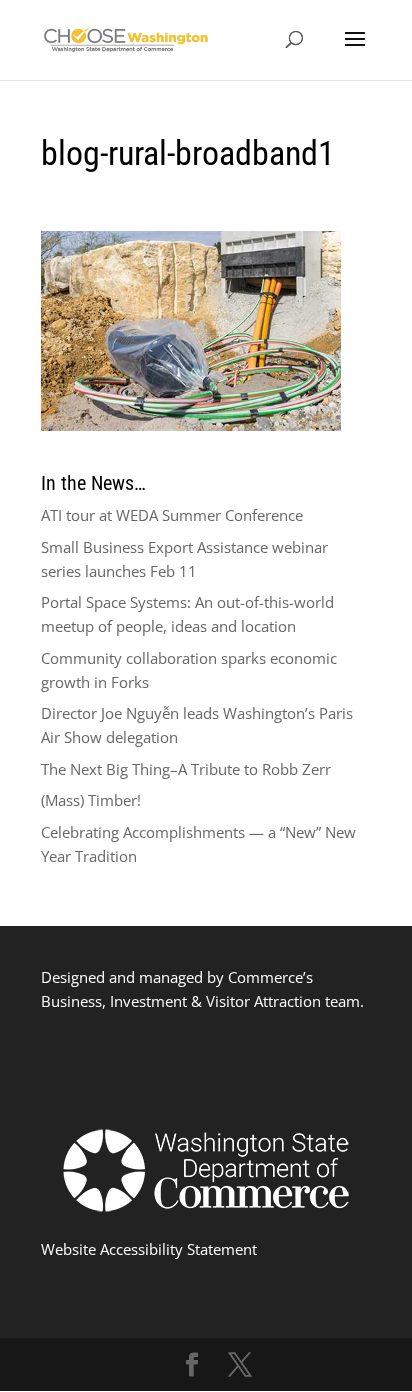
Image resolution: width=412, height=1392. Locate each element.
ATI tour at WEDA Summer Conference (172, 515)
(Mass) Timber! (91, 800)
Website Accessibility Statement (149, 1249)
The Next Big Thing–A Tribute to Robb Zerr (186, 769)
